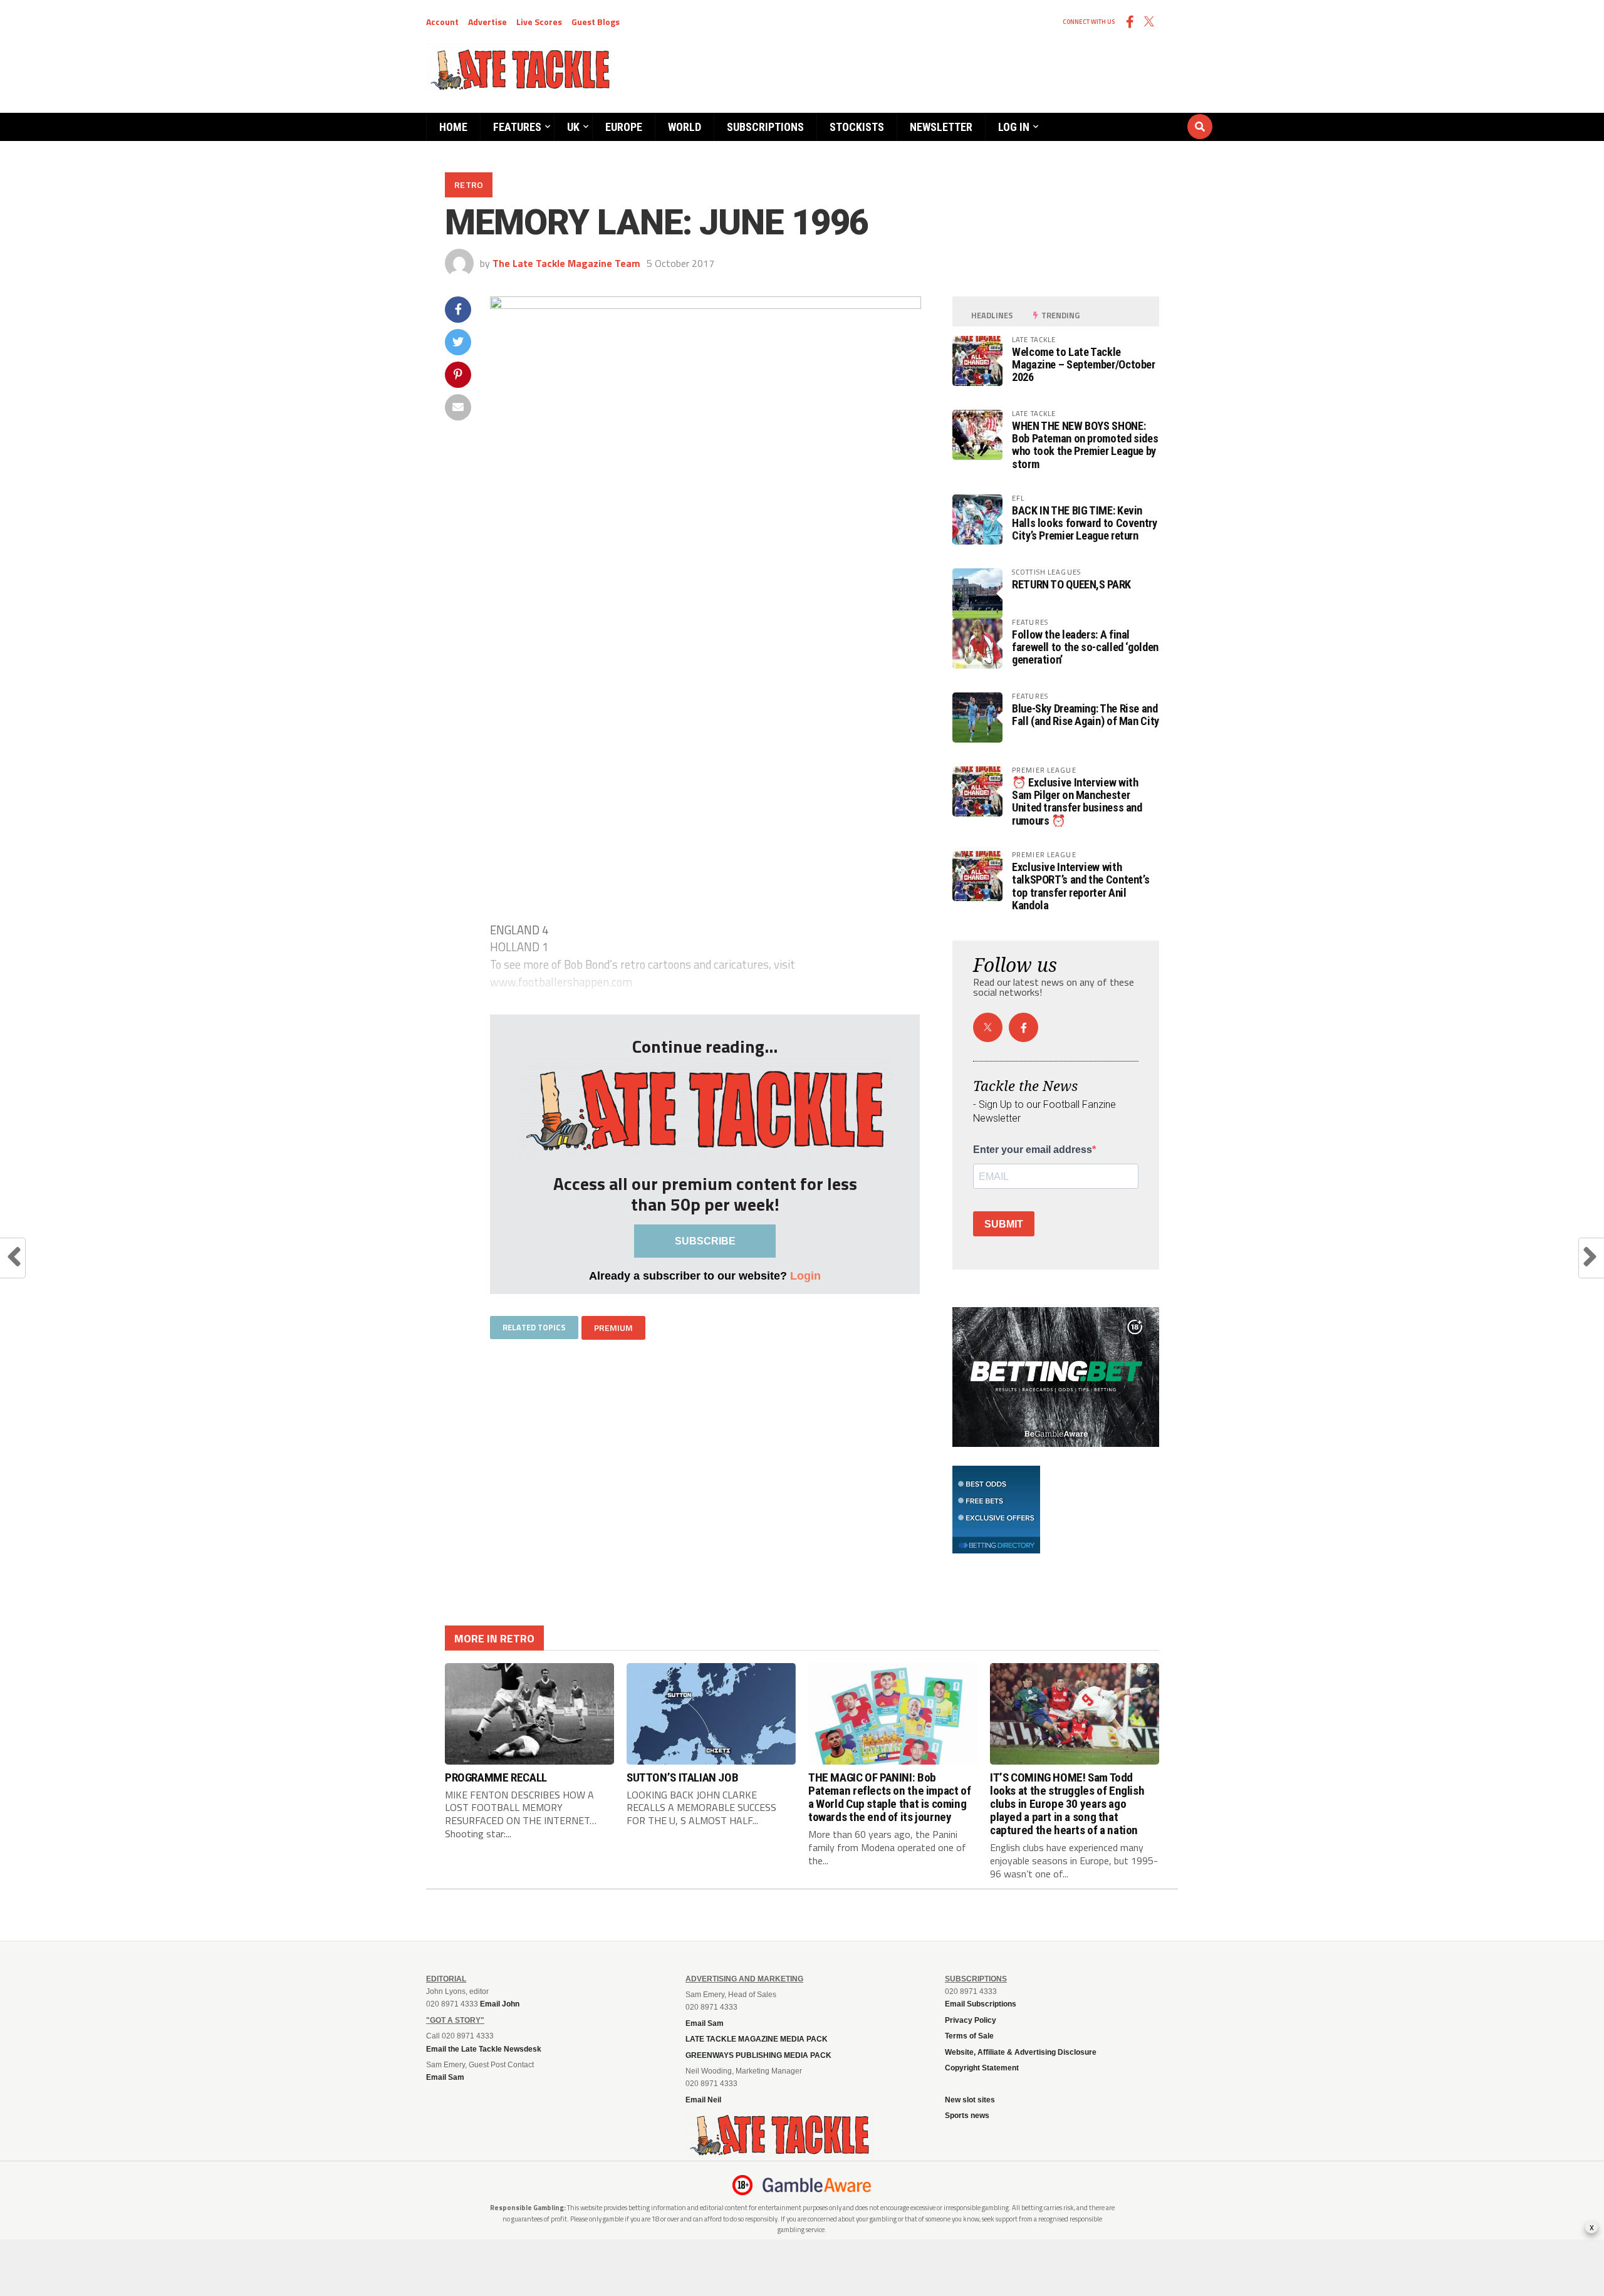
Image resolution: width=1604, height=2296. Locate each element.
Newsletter (941, 127)
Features (517, 127)
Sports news (967, 2116)
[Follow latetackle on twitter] (988, 1027)
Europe (624, 127)
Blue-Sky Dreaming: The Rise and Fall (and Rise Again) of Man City (1086, 715)
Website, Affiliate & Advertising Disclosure (1021, 2052)
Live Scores (539, 22)
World (685, 127)
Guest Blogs (596, 22)
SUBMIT (1004, 1224)
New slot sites (970, 2100)
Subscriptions (765, 127)
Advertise (487, 22)
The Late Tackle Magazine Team (566, 263)
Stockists (857, 127)
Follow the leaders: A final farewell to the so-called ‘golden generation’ (1085, 647)
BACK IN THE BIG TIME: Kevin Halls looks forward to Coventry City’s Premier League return (1085, 523)
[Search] (1125, 115)
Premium (613, 1328)
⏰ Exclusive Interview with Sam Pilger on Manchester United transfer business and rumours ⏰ (1077, 801)
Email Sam (705, 2023)
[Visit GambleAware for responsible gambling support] (817, 2185)
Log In (1014, 127)
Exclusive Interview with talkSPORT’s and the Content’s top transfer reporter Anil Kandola (1081, 886)
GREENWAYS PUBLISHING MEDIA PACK (758, 2055)
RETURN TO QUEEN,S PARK (1071, 584)
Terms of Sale (969, 2036)
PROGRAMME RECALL (496, 1777)
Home (453, 127)
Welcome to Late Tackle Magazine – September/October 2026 (1084, 364)
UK (573, 127)
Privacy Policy (971, 2020)
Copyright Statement (982, 2068)
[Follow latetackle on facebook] (1023, 1027)
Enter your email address (1033, 1150)
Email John (500, 2004)
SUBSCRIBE (705, 1241)
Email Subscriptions (981, 2004)
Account (442, 22)
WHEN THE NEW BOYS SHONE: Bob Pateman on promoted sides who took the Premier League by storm (1085, 445)
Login (805, 1276)
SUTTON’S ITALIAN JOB (682, 1777)
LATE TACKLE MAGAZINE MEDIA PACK (757, 2039)
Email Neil (703, 2100)
